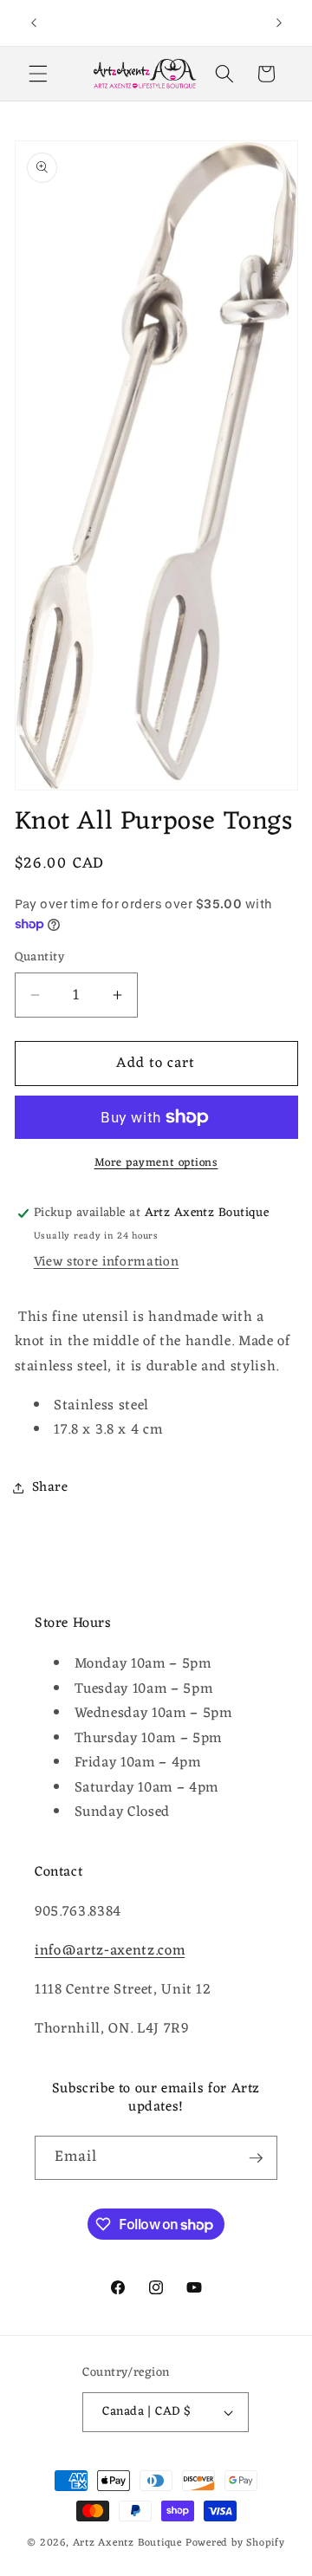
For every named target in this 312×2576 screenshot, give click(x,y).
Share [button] (50, 1487)
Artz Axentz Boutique (127, 2543)
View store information (107, 1262)
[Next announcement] (279, 23)
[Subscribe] (256, 2158)
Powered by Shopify (235, 2543)
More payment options (156, 1163)
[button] (38, 74)
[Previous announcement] (34, 23)
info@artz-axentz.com (110, 1951)
